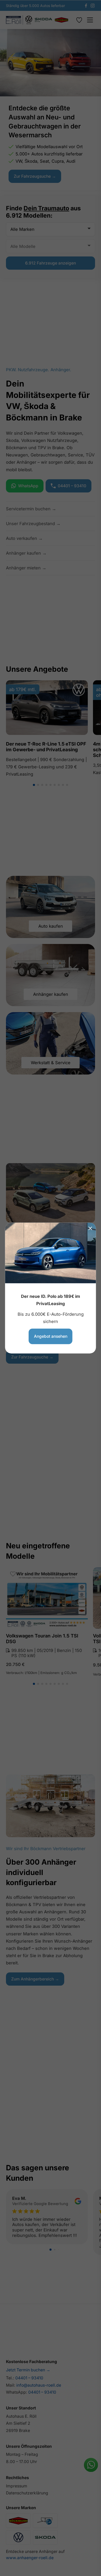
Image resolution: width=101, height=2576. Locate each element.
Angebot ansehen (51, 1336)
